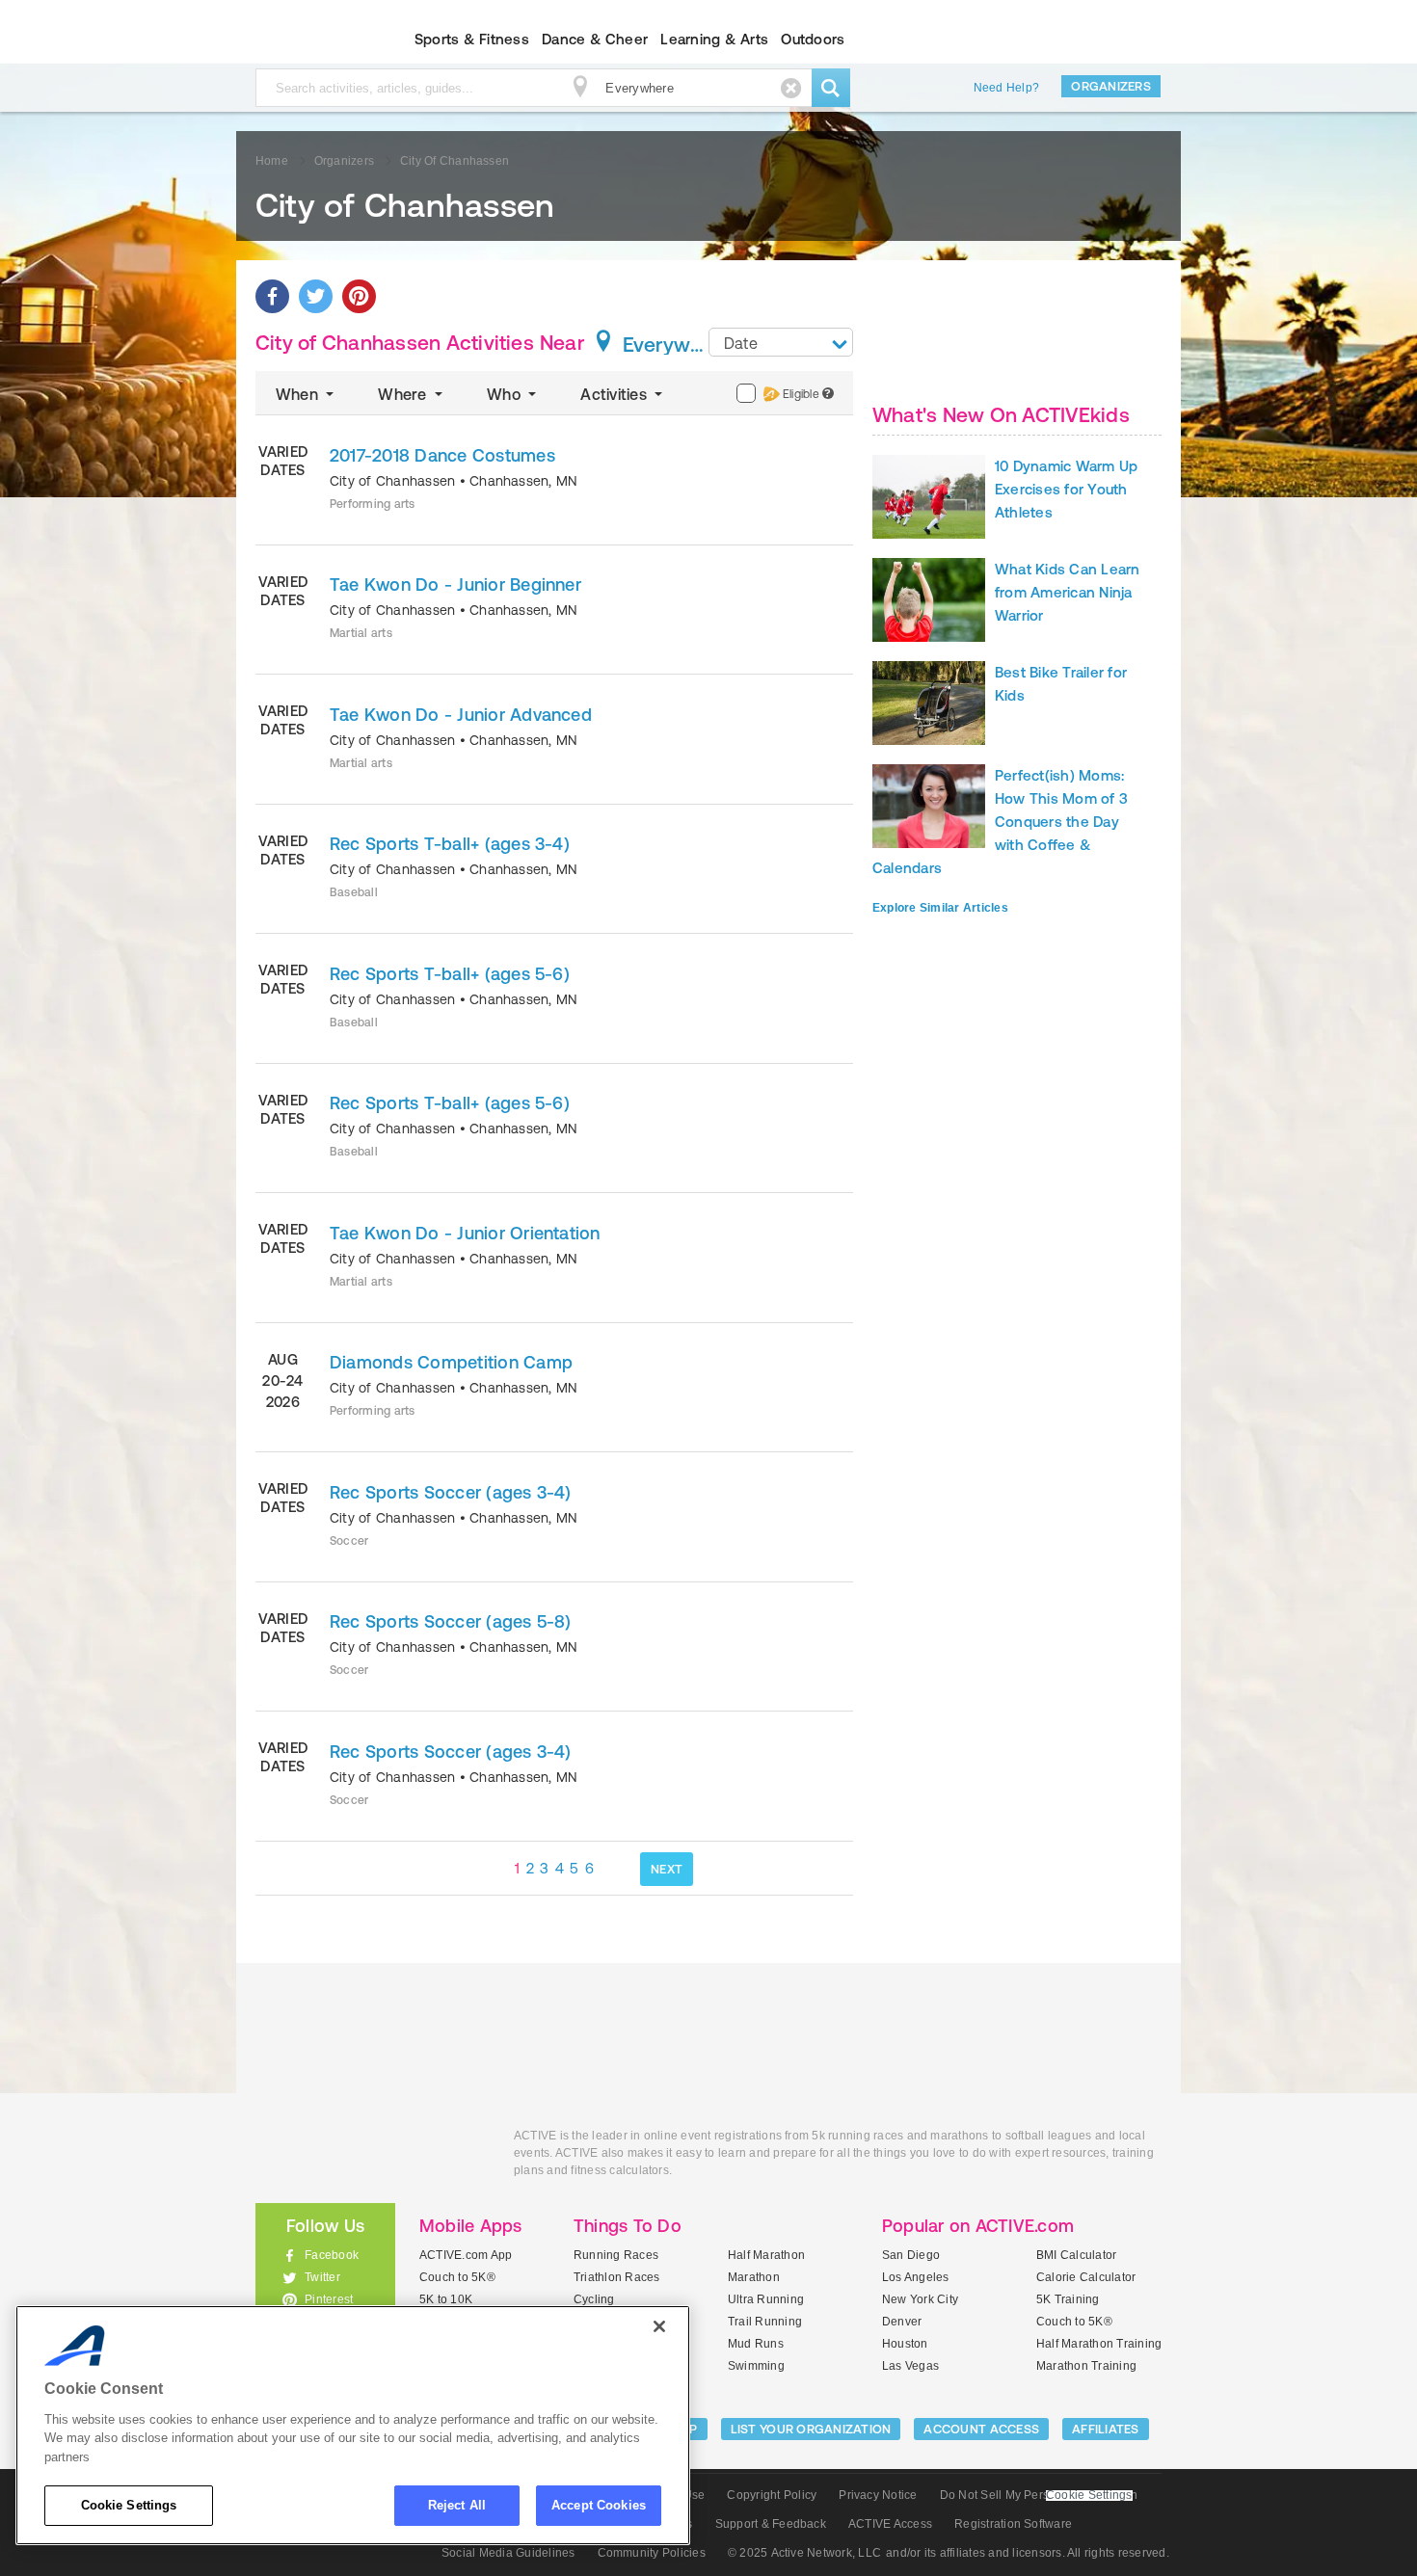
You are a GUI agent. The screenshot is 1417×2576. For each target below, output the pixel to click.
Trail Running (765, 2322)
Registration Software (1013, 2524)
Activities (615, 394)
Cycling (594, 2299)
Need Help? (1006, 88)
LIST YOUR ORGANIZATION (811, 2429)
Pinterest (329, 2299)
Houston (905, 2344)
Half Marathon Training (1099, 2344)
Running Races (616, 2255)
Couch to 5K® (457, 2277)
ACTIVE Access (890, 2524)
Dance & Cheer (595, 39)
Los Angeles (916, 2277)
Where (404, 394)
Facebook (332, 2255)
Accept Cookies (599, 2505)
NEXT (667, 1869)
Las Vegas (910, 2366)
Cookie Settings (129, 2505)
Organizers (1111, 86)
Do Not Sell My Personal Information (1039, 2495)
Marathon (754, 2277)
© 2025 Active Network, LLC (804, 2553)
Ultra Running (766, 2299)
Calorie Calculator (1086, 2277)
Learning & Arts (714, 39)
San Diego (911, 2255)
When (299, 394)
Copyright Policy (772, 2495)
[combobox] (781, 342)
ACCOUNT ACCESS (981, 2429)
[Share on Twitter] (316, 296)
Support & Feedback (771, 2524)
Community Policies (652, 2553)
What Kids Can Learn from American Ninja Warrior (1068, 592)
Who (506, 394)
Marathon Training (1086, 2366)
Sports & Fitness (472, 39)
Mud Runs (756, 2344)
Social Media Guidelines (508, 2553)
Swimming (756, 2366)
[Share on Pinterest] (359, 296)
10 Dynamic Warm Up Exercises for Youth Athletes (1066, 489)
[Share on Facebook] (272, 296)
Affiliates (1106, 2429)
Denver (902, 2322)
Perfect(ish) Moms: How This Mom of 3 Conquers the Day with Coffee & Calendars (1000, 822)
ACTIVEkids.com (309, 40)
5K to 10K (446, 2299)
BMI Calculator (1076, 2255)
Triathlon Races (617, 2277)
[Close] (659, 2326)
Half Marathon (766, 2255)
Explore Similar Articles (940, 908)
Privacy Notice (878, 2495)
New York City (920, 2299)
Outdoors (813, 39)
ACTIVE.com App (466, 2255)
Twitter (322, 2277)
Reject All (457, 2505)
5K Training (1068, 2299)
